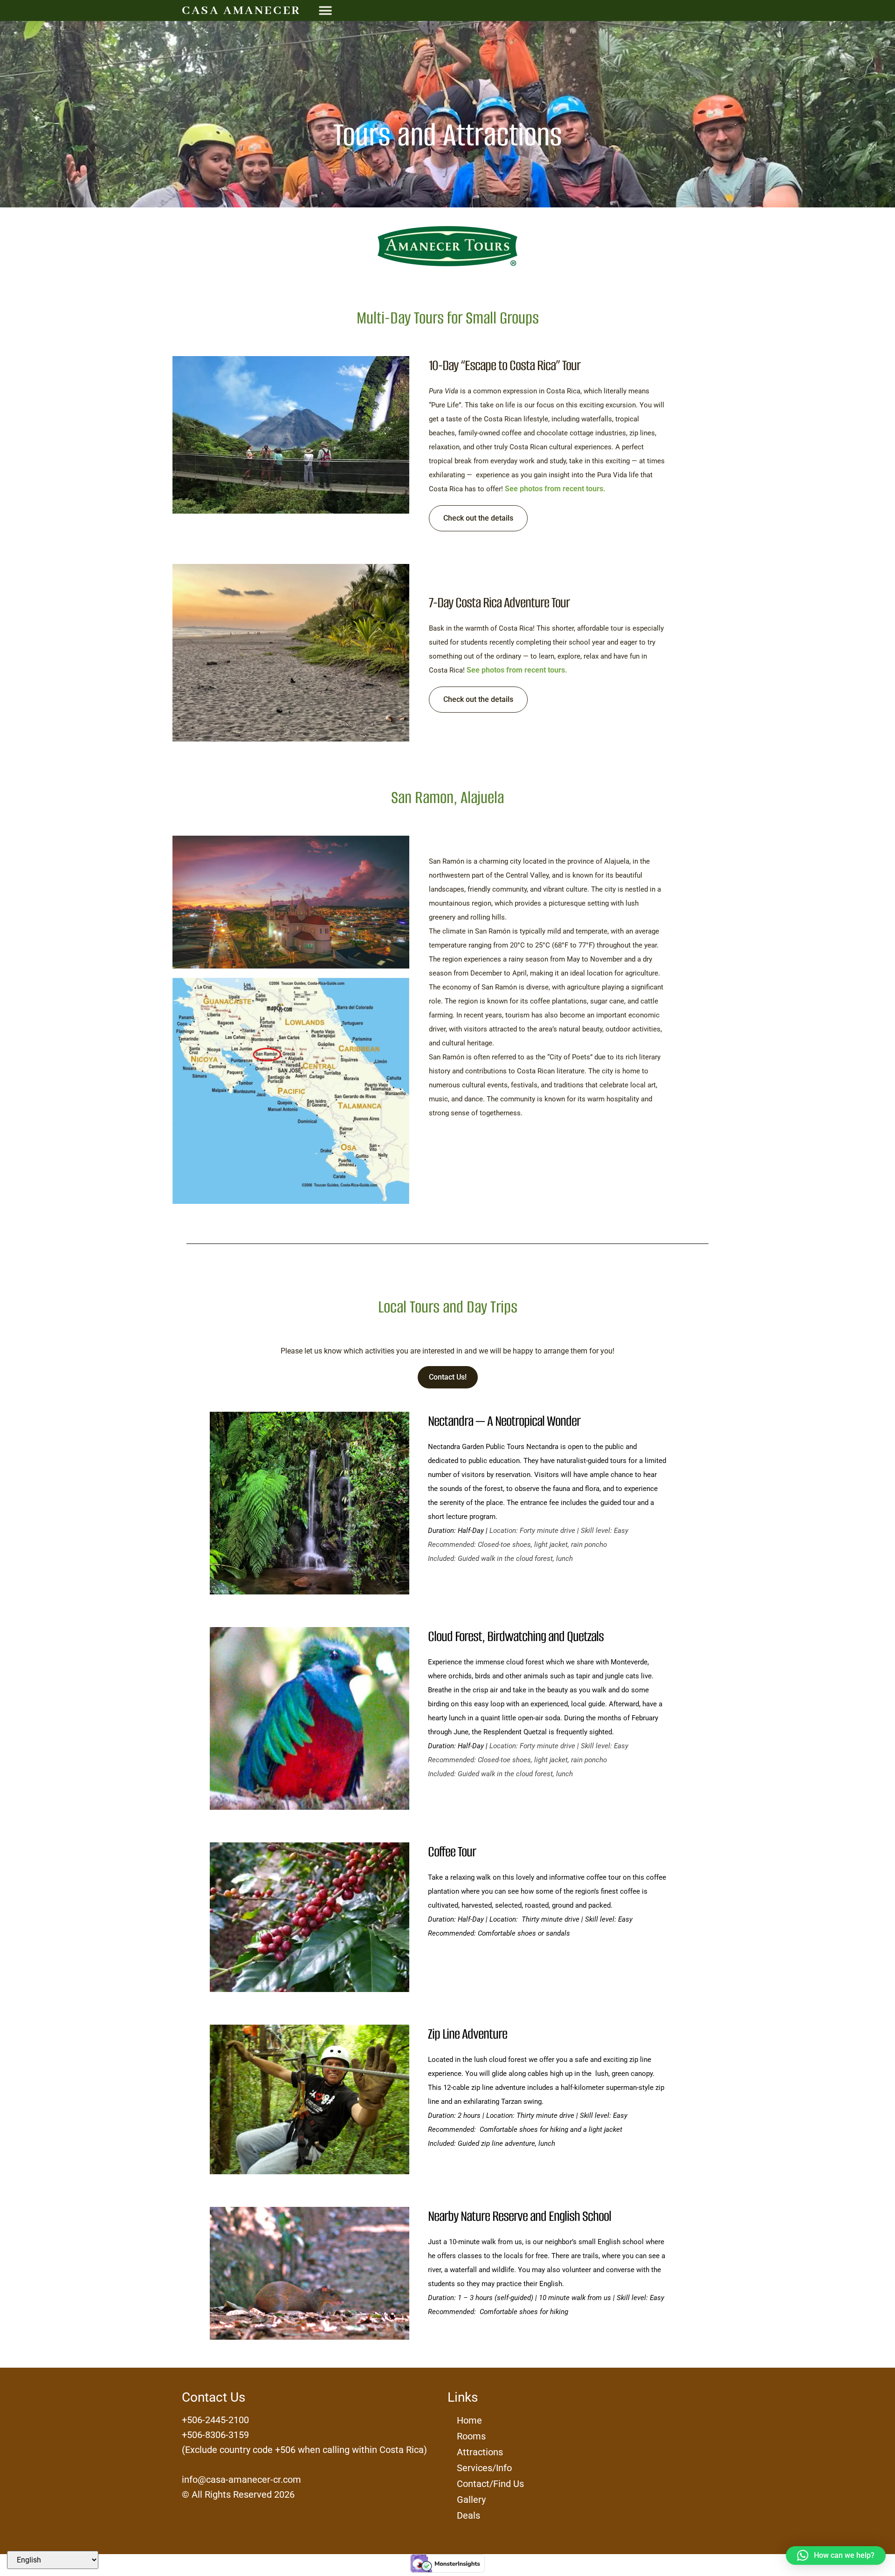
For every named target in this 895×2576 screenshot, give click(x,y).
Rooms (471, 2436)
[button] (325, 10)
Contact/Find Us (490, 2484)
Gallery (471, 2500)
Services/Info (484, 2468)
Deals (468, 2515)
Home (469, 2420)
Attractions (480, 2452)
